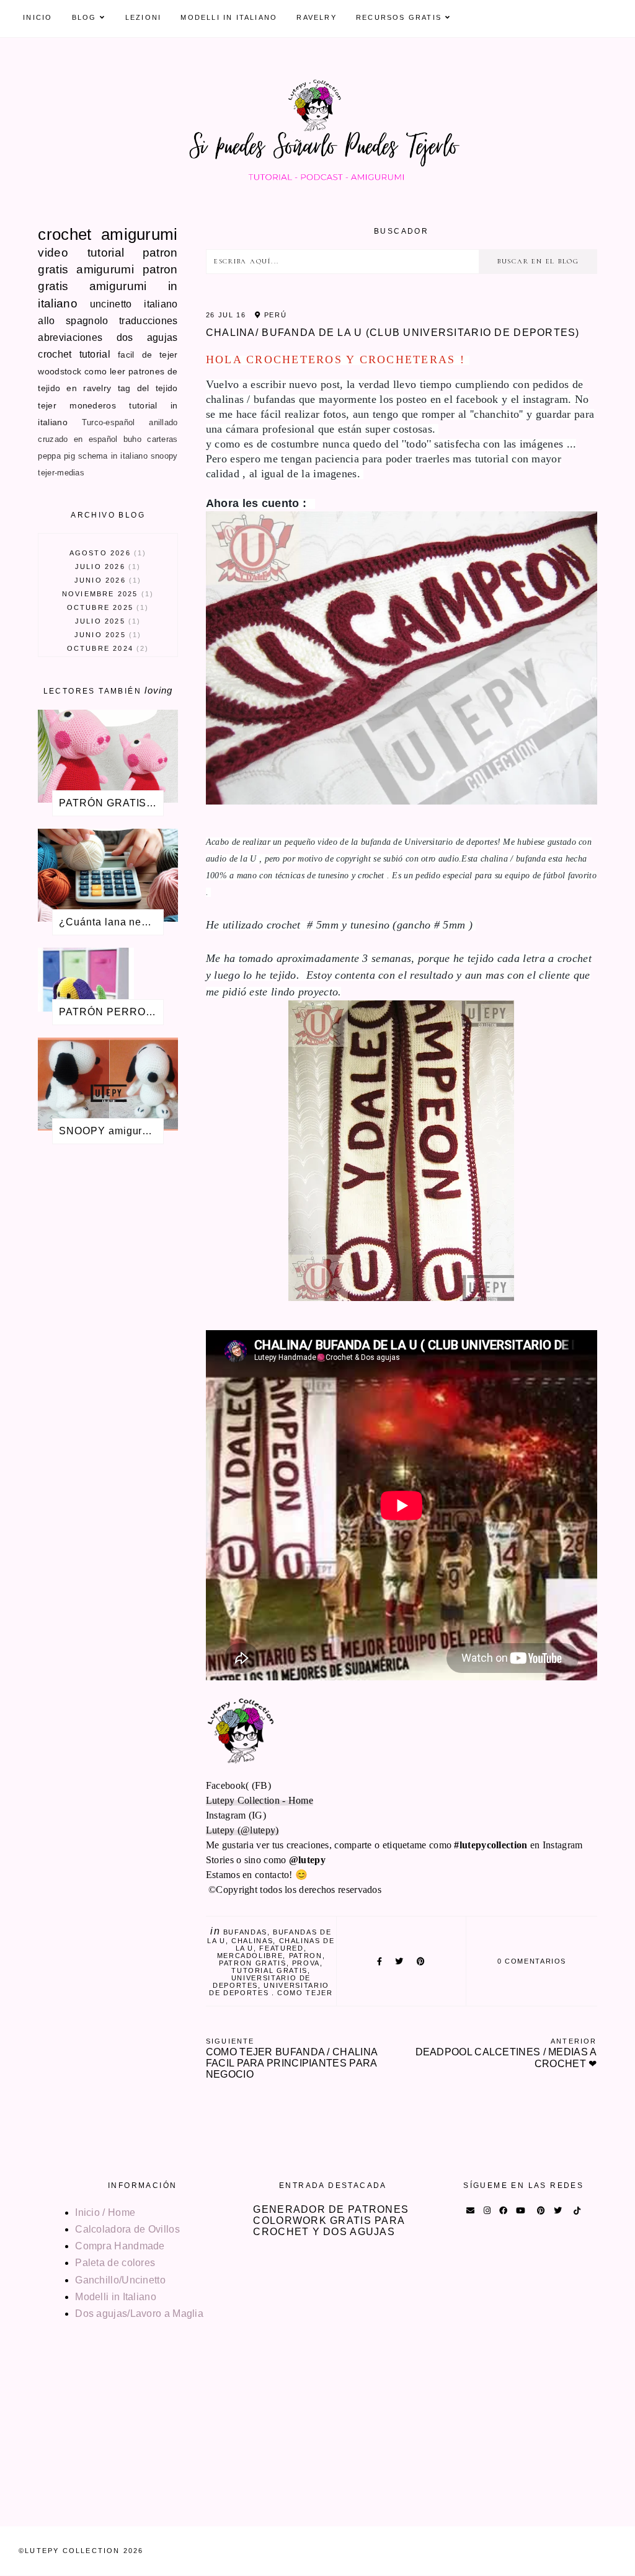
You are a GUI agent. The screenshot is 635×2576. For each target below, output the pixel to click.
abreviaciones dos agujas (108, 337)
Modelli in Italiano (229, 17)
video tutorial (81, 253)
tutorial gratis (269, 1970)
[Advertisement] (108, 1358)
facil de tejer (148, 355)
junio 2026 (106, 580)
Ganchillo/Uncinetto (120, 2280)
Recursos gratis (399, 17)
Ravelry (316, 17)
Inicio (38, 17)
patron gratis (252, 1963)
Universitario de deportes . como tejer (271, 1989)
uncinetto (111, 304)
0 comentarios (532, 1961)
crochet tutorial (74, 354)
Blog (84, 17)
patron (306, 1956)
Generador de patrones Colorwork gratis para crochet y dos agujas (331, 2221)
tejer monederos (77, 405)
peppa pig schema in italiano (92, 456)
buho (132, 439)
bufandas (245, 1932)
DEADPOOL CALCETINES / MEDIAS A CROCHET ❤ (506, 2053)
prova (306, 1963)
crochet (64, 234)
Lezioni (143, 17)
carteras (162, 439)
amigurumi (140, 234)
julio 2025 (106, 621)
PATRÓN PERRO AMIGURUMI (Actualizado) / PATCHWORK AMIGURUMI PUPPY (111, 1012)
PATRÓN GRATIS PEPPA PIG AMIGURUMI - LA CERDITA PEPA (111, 803)
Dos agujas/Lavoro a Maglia (139, 2314)
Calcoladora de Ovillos (127, 2229)
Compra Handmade (120, 2246)
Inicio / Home (105, 2212)
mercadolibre (250, 1956)
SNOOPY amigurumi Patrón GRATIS (111, 1131)
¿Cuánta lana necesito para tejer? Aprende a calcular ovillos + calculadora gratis (111, 922)
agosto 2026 (106, 553)
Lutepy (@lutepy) (242, 1830)
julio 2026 (106, 567)
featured (281, 1948)
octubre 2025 (106, 607)
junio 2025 (106, 635)
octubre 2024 (106, 648)
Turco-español (109, 422)
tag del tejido (148, 388)
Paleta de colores (115, 2263)
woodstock (60, 371)
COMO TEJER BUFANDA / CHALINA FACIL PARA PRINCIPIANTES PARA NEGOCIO (291, 2058)
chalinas (252, 1941)
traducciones (149, 321)
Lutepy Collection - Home (260, 1800)
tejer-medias (61, 473)
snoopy (164, 456)
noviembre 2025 (106, 594)
